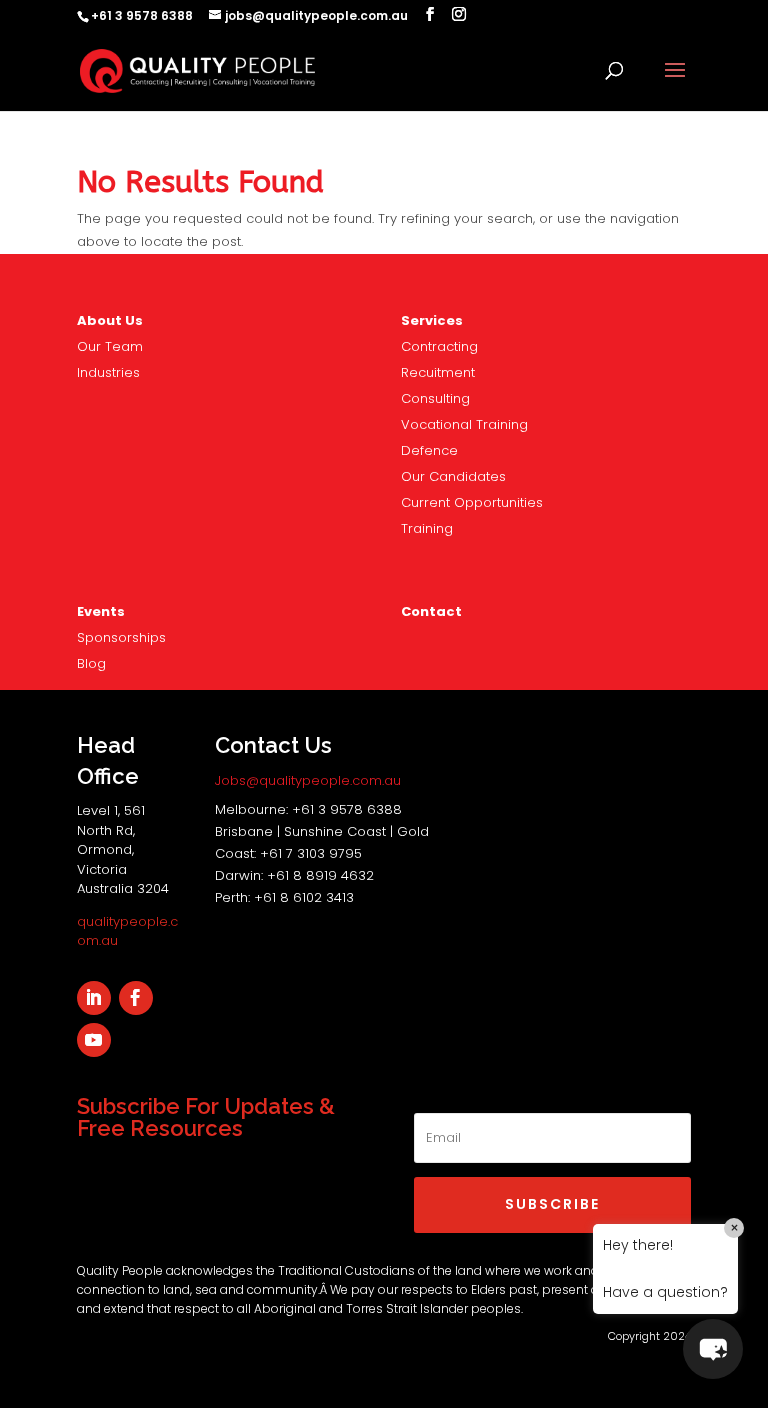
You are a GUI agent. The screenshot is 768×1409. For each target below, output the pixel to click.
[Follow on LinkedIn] (94, 998)
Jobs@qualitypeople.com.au (308, 780)
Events (101, 611)
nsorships (121, 637)
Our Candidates (453, 476)
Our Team (110, 346)
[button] (713, 1349)
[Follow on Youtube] (94, 1040)
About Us (110, 320)
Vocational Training (464, 424)
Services (432, 320)
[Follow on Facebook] (136, 998)
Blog (91, 663)
